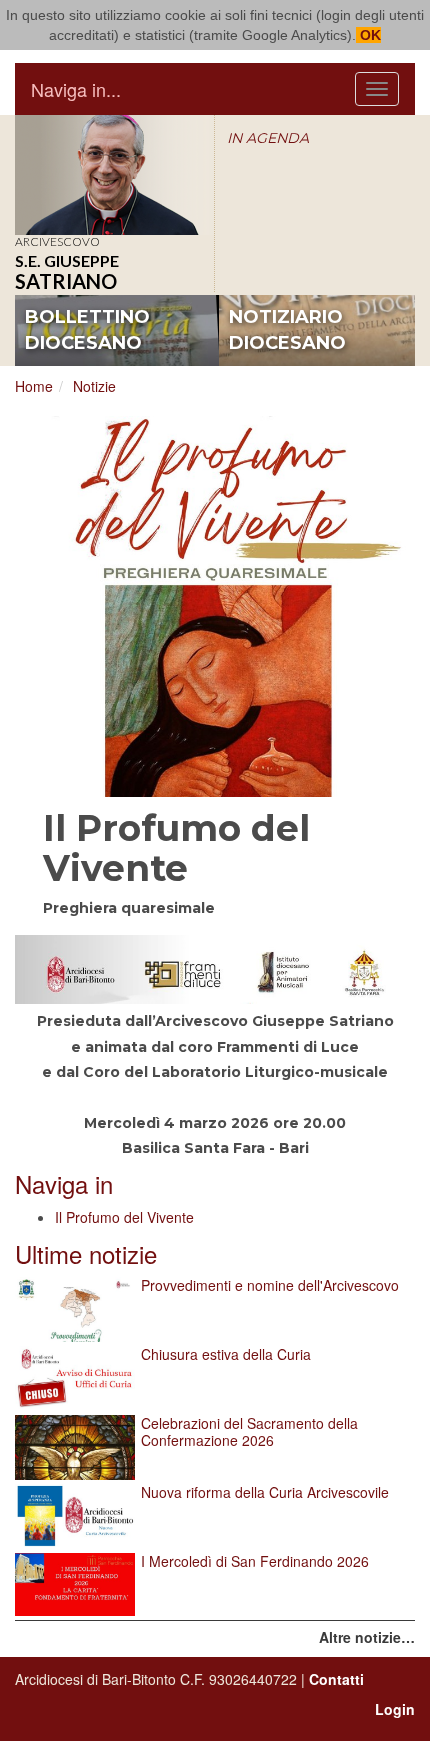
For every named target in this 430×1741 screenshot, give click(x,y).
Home (34, 386)
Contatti (336, 1679)
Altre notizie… (367, 1637)
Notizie (94, 386)
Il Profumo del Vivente (124, 1217)
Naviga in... (76, 89)
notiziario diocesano (287, 330)
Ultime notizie (86, 1253)
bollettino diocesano (87, 330)
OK (368, 35)
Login (395, 1709)
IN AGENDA (268, 138)
